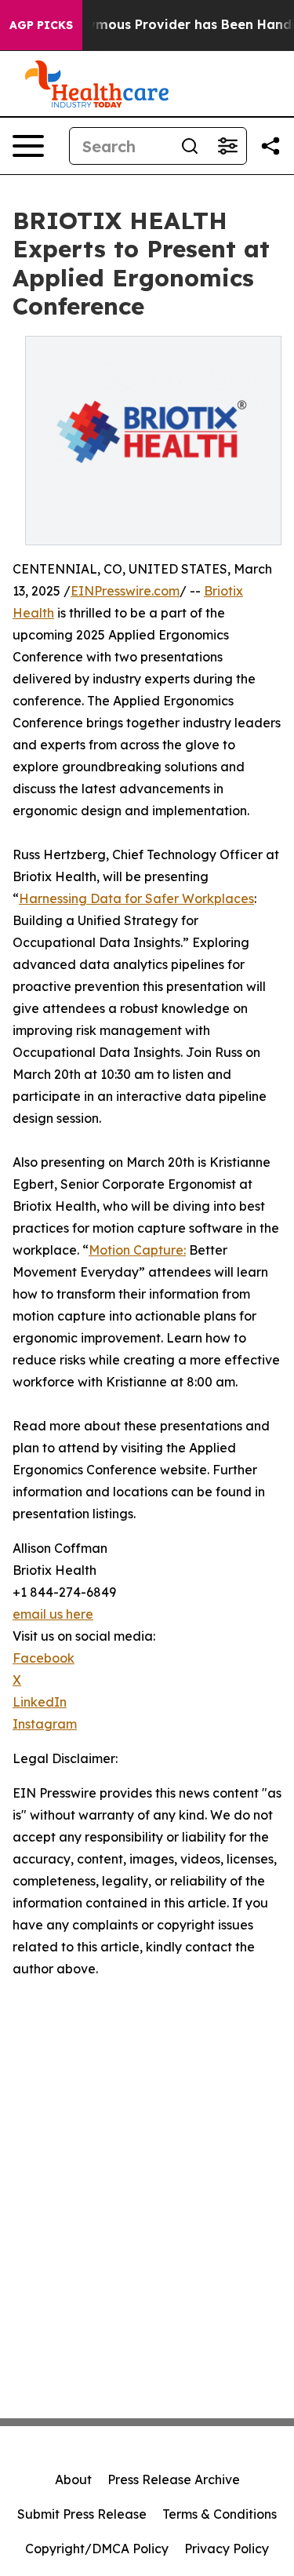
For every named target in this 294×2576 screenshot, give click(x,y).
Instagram (45, 1724)
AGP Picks (41, 25)
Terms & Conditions (220, 2514)
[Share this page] (270, 146)
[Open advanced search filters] (227, 146)
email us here (53, 1614)
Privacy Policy (227, 2549)
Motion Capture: (137, 1250)
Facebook (44, 1658)
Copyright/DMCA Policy (97, 2549)
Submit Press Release (82, 2514)
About (73, 2479)
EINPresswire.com (125, 591)
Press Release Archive (174, 2479)
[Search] (190, 146)
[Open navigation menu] (28, 146)
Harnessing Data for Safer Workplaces (136, 898)
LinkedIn (40, 1702)
